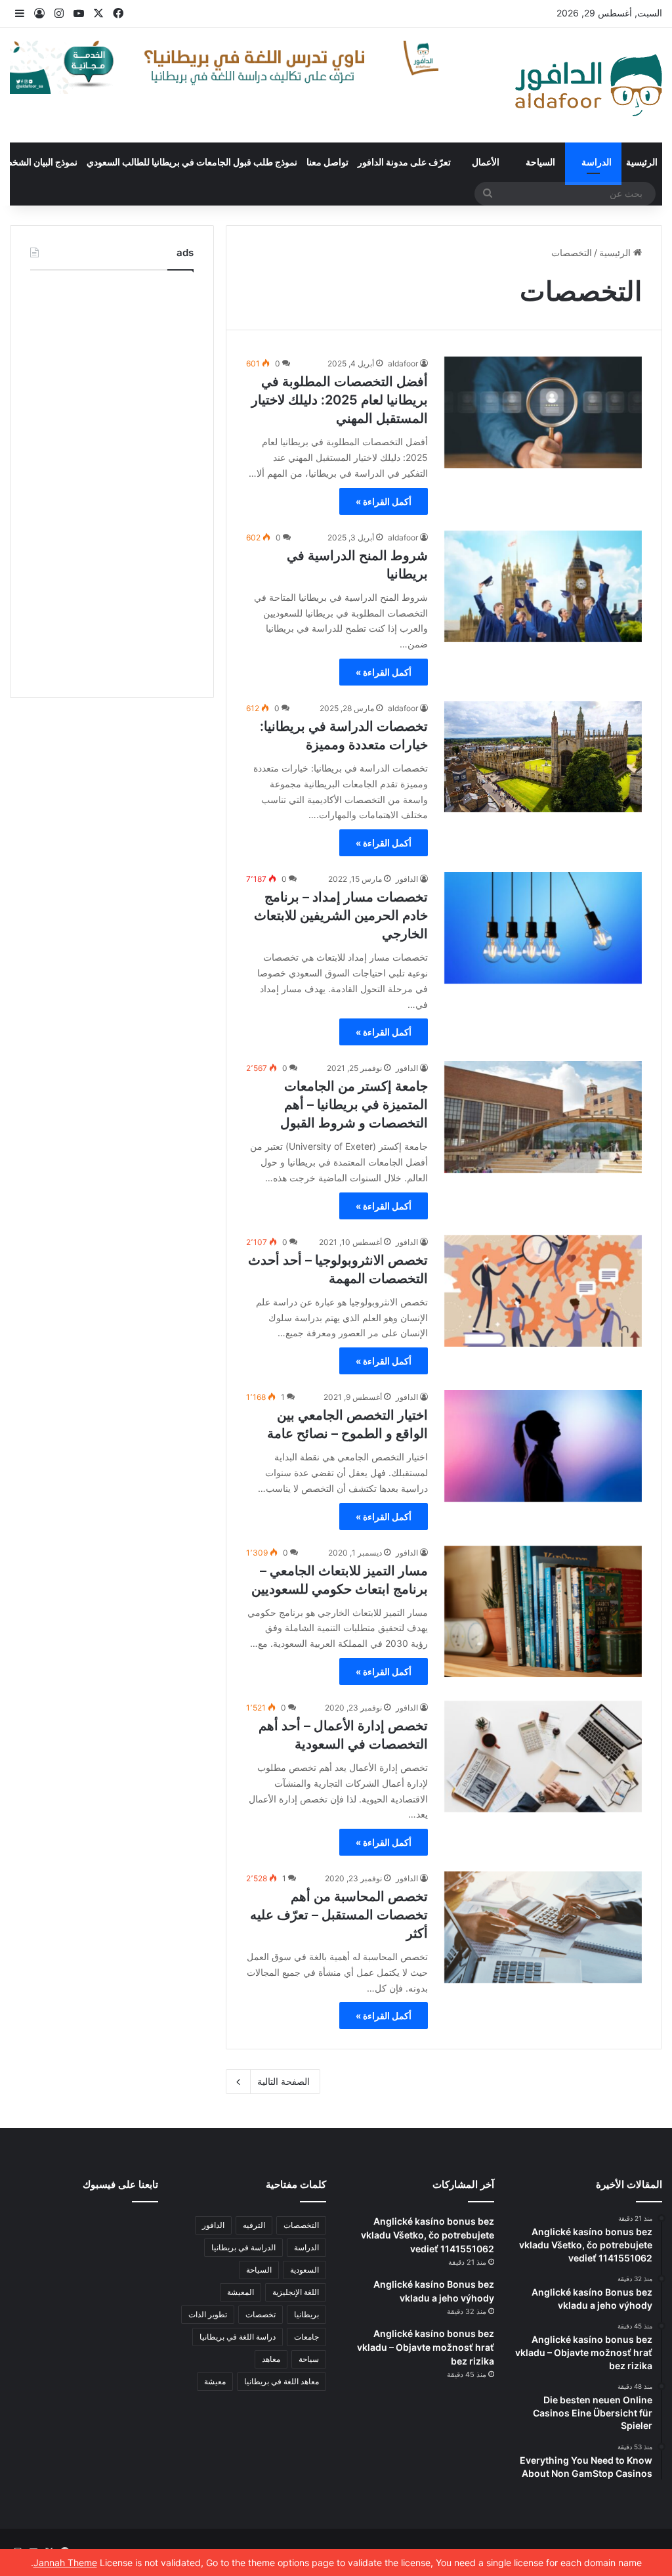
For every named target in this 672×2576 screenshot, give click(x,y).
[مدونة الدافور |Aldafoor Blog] (589, 85)
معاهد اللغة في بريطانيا (282, 2381)
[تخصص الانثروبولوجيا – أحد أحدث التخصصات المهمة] (543, 1291)
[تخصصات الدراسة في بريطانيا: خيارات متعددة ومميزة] (543, 757)
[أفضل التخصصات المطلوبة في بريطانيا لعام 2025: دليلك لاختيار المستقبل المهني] (543, 412)
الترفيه (254, 2225)
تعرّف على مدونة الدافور (404, 162)
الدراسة (597, 162)
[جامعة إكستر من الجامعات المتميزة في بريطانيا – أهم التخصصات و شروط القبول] (543, 1117)
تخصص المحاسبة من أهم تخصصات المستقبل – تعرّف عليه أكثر (339, 1915)
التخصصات (301, 2225)
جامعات (306, 2337)
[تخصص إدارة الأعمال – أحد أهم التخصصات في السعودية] (543, 1757)
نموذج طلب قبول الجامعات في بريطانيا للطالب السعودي (192, 162)
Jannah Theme (65, 2563)
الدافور (407, 879)
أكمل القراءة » (384, 501)
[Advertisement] (112, 481)
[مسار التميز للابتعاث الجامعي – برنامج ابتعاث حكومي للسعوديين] (543, 1612)
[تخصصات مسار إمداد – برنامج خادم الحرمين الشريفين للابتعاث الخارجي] (543, 928)
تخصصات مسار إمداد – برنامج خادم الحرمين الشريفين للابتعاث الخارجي (341, 915)
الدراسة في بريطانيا (243, 2247)
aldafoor (403, 363)
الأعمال (486, 162)
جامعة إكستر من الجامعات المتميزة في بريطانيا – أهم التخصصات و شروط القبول (354, 1104)
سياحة (309, 2359)
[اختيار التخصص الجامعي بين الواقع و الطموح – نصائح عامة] (543, 1446)
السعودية (304, 2270)
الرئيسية (642, 162)
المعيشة (241, 2292)
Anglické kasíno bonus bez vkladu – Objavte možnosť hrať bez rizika (426, 2347)
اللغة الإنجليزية (296, 2292)
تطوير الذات (208, 2314)
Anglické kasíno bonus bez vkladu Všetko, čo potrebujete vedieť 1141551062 (428, 2235)
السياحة (540, 162)
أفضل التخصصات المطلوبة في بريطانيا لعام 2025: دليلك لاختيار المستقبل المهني (340, 400)
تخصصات (261, 2314)
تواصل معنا (327, 162)
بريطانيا (306, 2314)
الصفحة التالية (283, 2081)
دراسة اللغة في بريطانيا (238, 2337)
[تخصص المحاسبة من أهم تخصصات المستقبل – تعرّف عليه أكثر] (543, 1927)
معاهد (271, 2359)
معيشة (215, 2381)
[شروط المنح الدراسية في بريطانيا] (543, 586)
